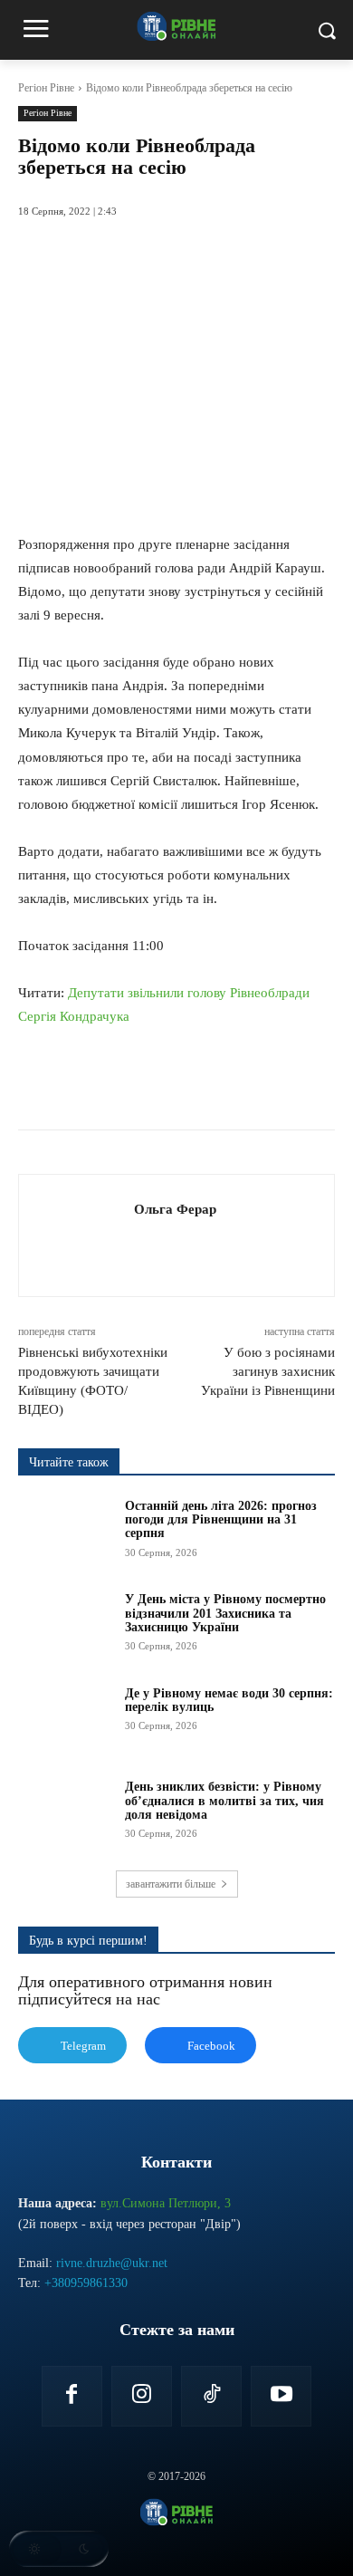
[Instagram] (142, 2396)
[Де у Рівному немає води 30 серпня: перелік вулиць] (66, 1720)
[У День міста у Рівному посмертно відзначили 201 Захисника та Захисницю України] (66, 1626)
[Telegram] (218, 1084)
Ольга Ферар (175, 1209)
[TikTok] (211, 2396)
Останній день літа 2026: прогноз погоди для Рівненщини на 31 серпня (221, 1520)
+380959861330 (86, 2283)
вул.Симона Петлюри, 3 (166, 2203)
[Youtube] (281, 2396)
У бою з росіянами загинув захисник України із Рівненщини (268, 1371)
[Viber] (260, 1084)
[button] (59, 2549)
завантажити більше (171, 1884)
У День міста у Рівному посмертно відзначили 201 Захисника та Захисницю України (225, 1613)
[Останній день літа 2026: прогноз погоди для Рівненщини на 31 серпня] (66, 1533)
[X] (135, 1084)
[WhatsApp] (176, 1084)
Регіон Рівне (46, 88)
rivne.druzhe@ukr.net (112, 2263)
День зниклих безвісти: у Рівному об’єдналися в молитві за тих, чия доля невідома (224, 1801)
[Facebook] (93, 1084)
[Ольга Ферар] (81, 1235)
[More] (302, 1084)
